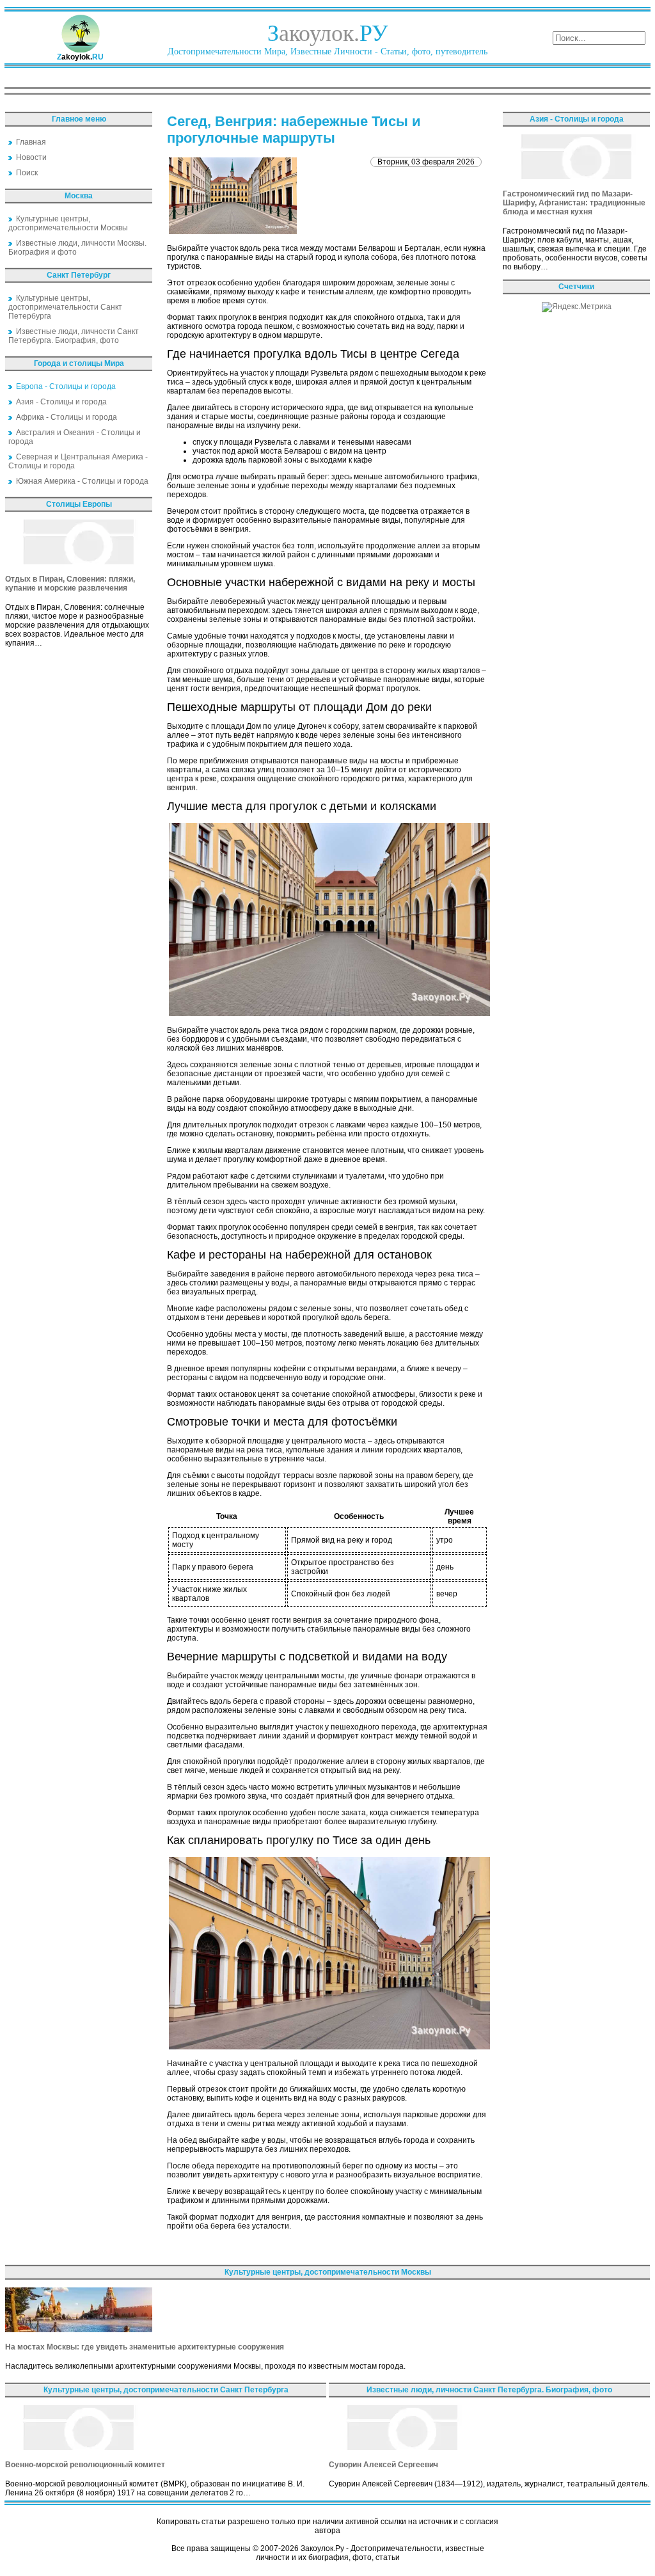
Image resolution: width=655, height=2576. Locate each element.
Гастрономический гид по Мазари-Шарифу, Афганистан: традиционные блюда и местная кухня (574, 203)
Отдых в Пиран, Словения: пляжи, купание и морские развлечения (70, 584)
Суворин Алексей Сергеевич (383, 2465)
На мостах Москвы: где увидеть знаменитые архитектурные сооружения (145, 2347)
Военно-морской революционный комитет (85, 2465)
